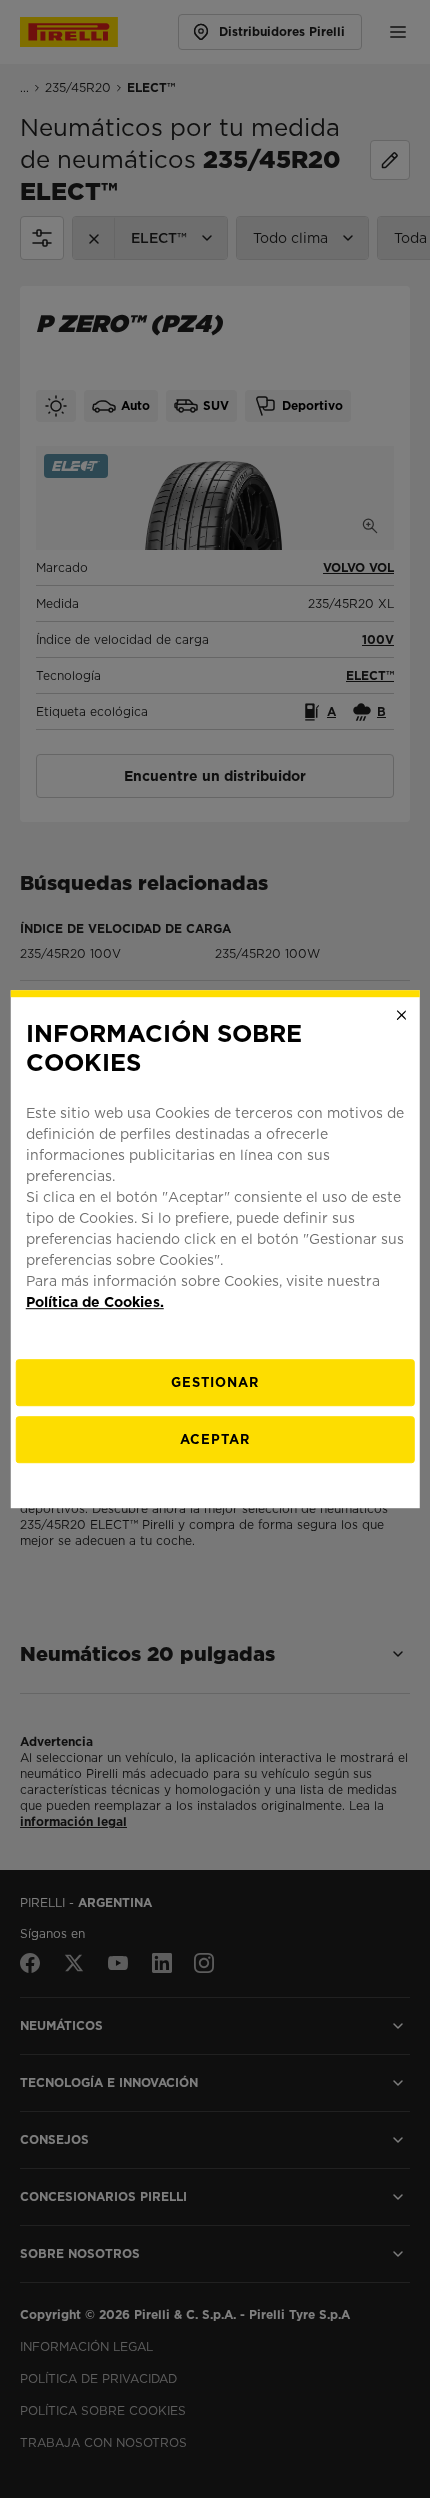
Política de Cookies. (95, 1302)
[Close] (401, 1015)
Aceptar (215, 1439)
